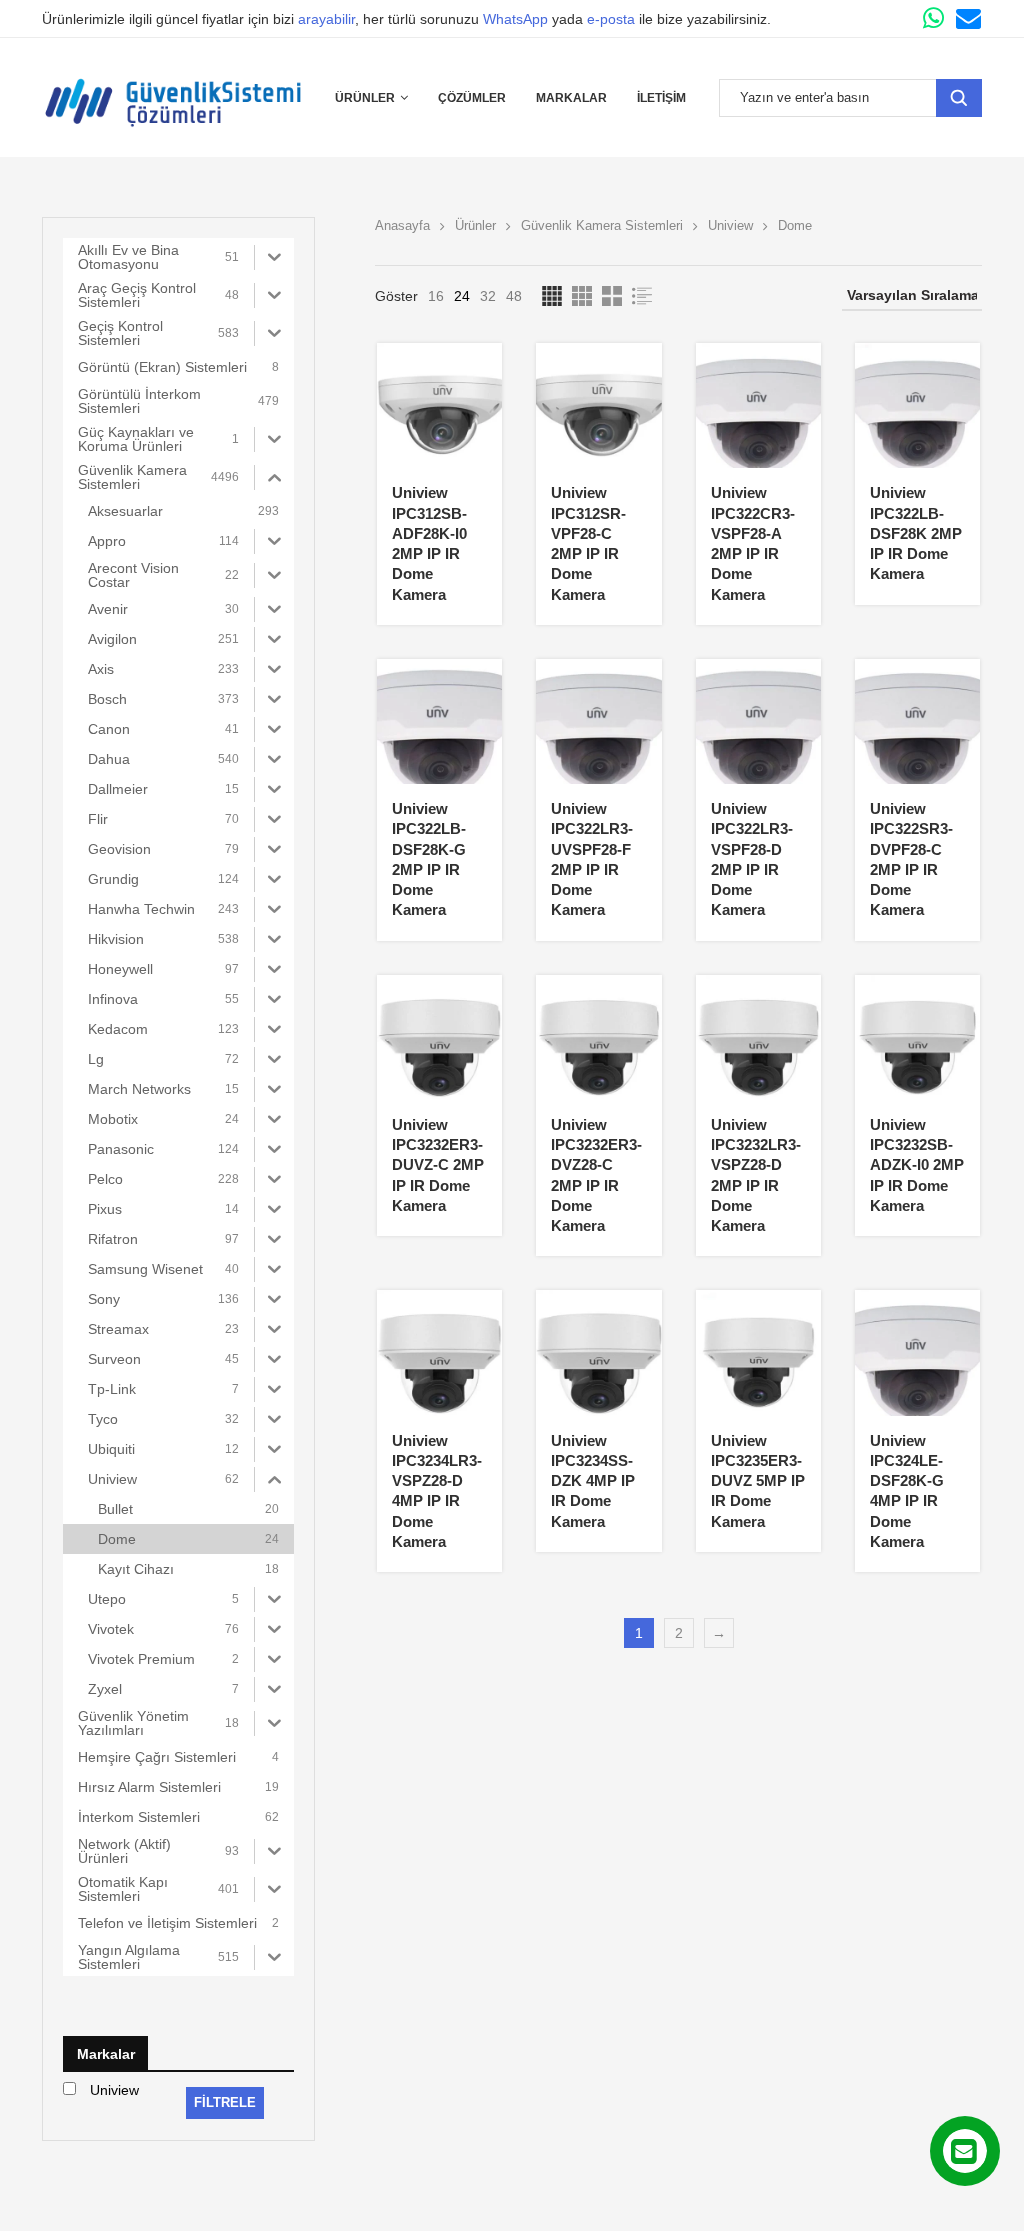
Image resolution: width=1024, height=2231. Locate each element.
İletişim (661, 98)
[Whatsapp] (933, 18)
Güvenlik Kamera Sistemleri (602, 225)
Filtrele (225, 2102)
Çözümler (472, 98)
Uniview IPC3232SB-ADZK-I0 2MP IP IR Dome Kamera (917, 1165)
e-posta (611, 19)
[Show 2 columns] (612, 296)
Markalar (571, 98)
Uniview (730, 225)
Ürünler (365, 98)
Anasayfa (402, 225)
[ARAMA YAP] (959, 98)
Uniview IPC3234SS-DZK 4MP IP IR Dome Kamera (593, 1481)
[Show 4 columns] (552, 296)
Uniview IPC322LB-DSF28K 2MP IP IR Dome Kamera (916, 533)
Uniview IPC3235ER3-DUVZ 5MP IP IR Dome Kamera (758, 1481)
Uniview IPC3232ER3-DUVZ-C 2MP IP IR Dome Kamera (438, 1165)
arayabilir (326, 19)
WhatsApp (515, 19)
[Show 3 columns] (582, 296)
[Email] (968, 18)
